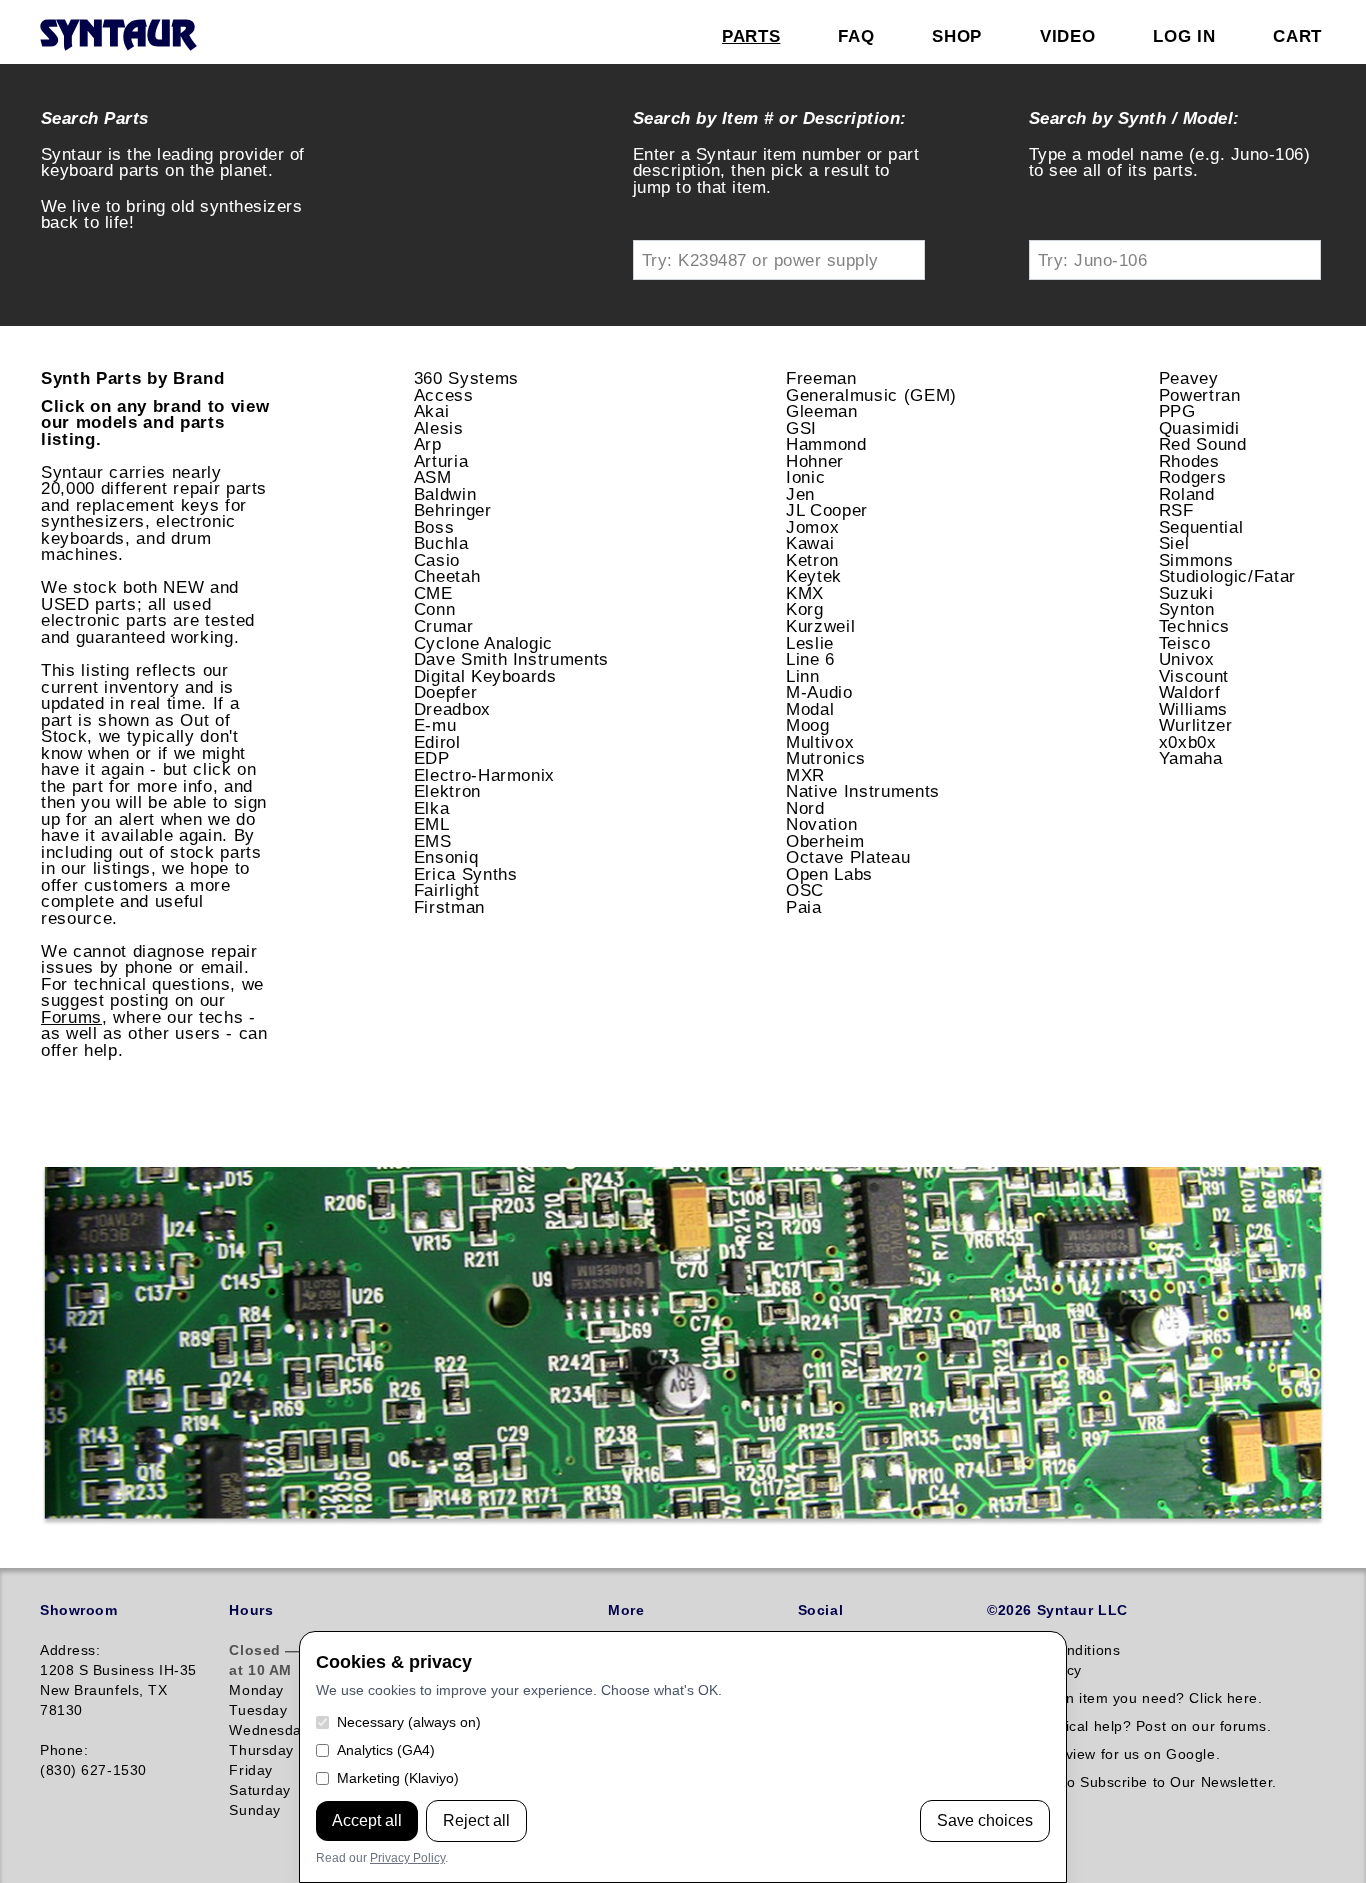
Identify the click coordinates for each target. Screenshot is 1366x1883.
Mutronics (826, 758)
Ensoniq (446, 857)
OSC (805, 890)
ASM (433, 477)
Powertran (1200, 395)
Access (444, 395)
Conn (435, 609)
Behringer (453, 510)
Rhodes (1189, 461)
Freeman (821, 378)
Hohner (815, 461)
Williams (1193, 709)
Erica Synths (466, 874)
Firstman (449, 907)
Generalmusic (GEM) (871, 395)
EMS (433, 841)
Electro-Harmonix (485, 775)
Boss (434, 527)
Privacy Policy (407, 1858)
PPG (1177, 411)
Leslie (810, 643)
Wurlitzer (1196, 725)
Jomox (812, 527)
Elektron (447, 791)
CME (433, 593)
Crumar (444, 626)
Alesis (439, 428)
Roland (1187, 494)
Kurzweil (820, 626)
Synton (1187, 609)
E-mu (435, 725)
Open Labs (829, 874)
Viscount (1194, 676)
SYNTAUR (117, 36)
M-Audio (819, 692)
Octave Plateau (848, 857)
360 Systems (466, 378)
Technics (1194, 626)
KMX (805, 593)
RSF (1176, 510)
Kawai (810, 543)
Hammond (826, 444)
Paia (804, 907)
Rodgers (1193, 477)
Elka (432, 808)
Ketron (812, 560)
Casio (437, 560)
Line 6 (810, 659)
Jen (800, 494)
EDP (432, 758)
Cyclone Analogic (484, 643)
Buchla (441, 543)
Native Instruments (863, 791)
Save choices (985, 1820)
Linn (803, 676)
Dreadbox (452, 709)
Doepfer (446, 692)
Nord (805, 808)
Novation (821, 824)
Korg (805, 609)
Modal (810, 709)
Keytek (814, 576)
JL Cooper (827, 510)
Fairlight (447, 890)
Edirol (437, 742)
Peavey (1189, 378)
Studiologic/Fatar (1227, 576)
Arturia (441, 461)
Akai (432, 411)
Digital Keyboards (485, 676)
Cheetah (447, 576)
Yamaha (1191, 758)
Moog (808, 725)
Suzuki (1186, 593)
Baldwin (445, 494)
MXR (805, 775)
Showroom (78, 1610)
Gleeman (822, 411)
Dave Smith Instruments (512, 659)
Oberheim (825, 841)
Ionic (805, 477)
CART (1297, 36)
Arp (428, 444)
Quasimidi (1199, 428)
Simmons (1196, 560)
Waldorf (1190, 692)
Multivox (820, 742)
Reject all (476, 1820)
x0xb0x (1188, 742)
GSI (801, 428)
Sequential (1201, 527)
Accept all (367, 1820)
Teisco (1185, 643)
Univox (1187, 659)
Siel (1174, 543)
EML (432, 824)
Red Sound (1203, 444)
